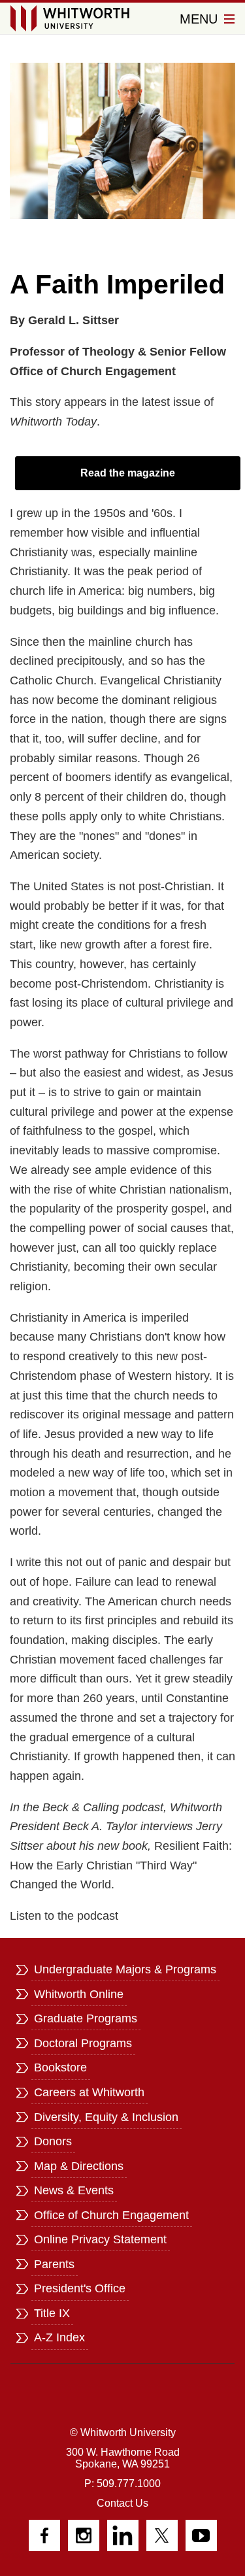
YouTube (201, 2535)
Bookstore (60, 2067)
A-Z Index (59, 2337)
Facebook (44, 2535)
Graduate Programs (86, 2018)
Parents (54, 2264)
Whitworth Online (79, 1994)
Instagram (84, 2535)
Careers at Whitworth (89, 2092)
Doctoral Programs (83, 2043)
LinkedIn (123, 2535)
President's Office (80, 2288)
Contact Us (122, 2503)
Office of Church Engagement (111, 2215)
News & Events (74, 2190)
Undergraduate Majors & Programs (125, 1969)
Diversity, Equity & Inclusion (106, 2117)
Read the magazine (128, 473)
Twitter (162, 2535)
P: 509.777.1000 (122, 2484)
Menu (201, 19)
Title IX (52, 2313)
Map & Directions (79, 2166)
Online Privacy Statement (100, 2239)
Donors (53, 2141)
